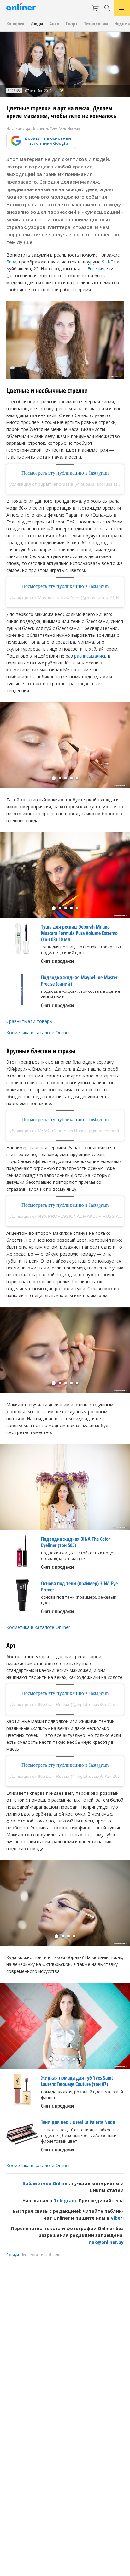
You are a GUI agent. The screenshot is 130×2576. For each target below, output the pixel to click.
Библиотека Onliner (46, 2183)
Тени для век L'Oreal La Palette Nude (78, 2122)
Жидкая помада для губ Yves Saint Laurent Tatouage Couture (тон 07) (77, 2081)
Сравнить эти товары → (32, 1021)
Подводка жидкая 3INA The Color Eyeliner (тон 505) (76, 1542)
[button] (54, 778)
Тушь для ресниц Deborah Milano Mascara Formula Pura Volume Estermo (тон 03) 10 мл (79, 933)
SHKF (107, 262)
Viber (117, 2218)
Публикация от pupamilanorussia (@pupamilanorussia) (62, 484)
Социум (13, 2255)
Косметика (38, 2255)
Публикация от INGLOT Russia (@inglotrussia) (54, 1704)
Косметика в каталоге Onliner (38, 1033)
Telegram (65, 2201)
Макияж (54, 2255)
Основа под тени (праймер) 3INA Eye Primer (79, 1586)
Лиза (11, 262)
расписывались (90, 656)
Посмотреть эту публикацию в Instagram (65, 473)
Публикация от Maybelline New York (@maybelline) (58, 597)
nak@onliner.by (106, 2242)
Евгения (96, 269)
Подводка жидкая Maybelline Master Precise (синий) (79, 980)
